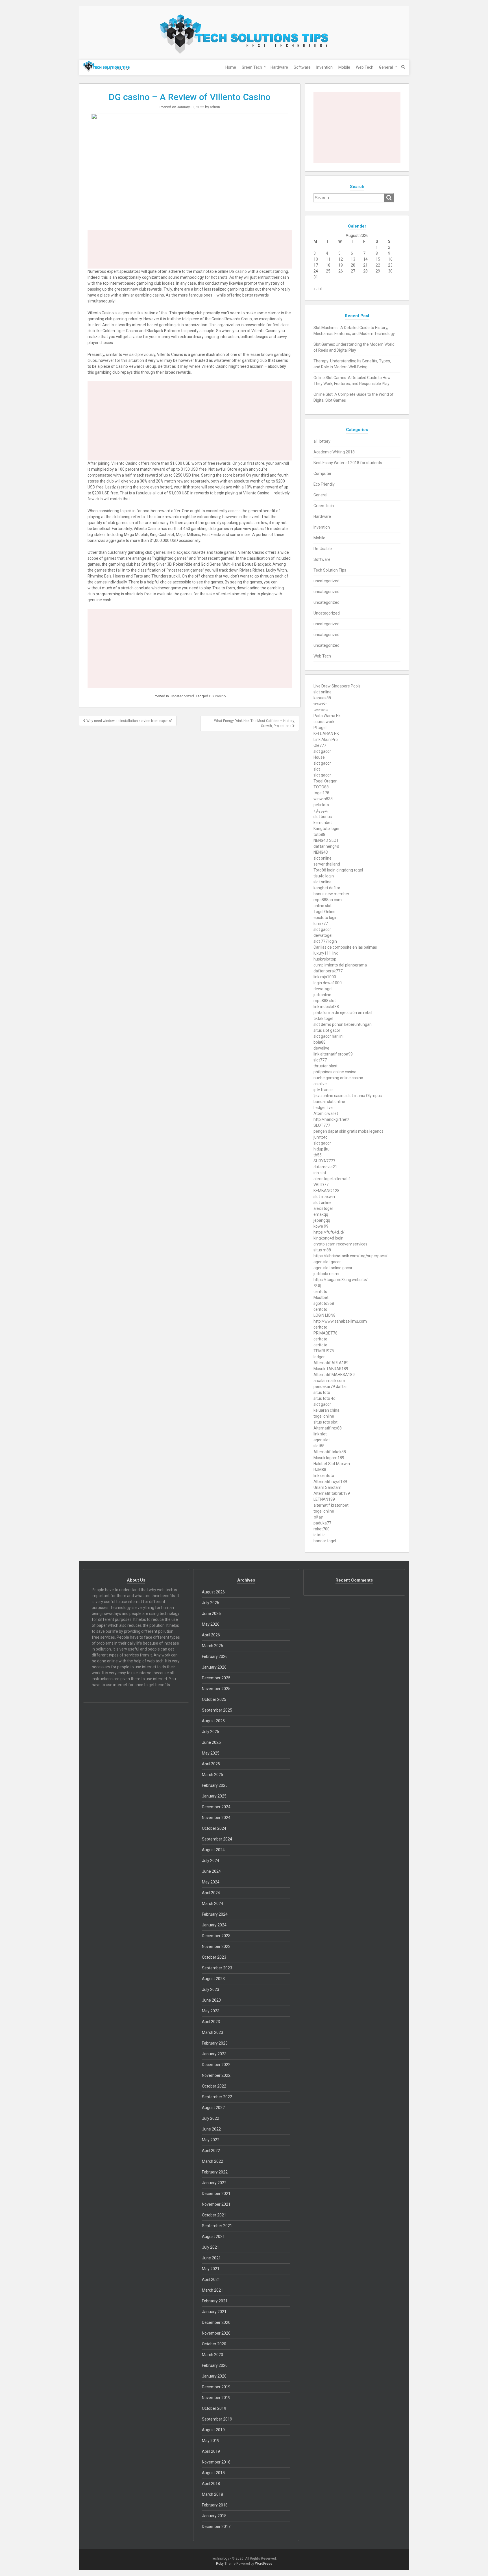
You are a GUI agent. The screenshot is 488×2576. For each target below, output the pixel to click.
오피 (317, 1286)
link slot (320, 1434)
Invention (324, 67)
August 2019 (213, 2430)
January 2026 (214, 1667)
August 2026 (213, 1592)
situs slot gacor (327, 1030)
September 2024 (217, 1839)
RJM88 (320, 1470)
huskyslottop (325, 959)
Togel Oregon (325, 781)
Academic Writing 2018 (334, 452)
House (319, 757)
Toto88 (320, 870)
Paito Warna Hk (327, 716)
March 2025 (213, 1775)
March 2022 (213, 2161)
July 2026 (211, 1603)
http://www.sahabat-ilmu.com (340, 1321)
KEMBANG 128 (326, 1191)
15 (378, 259)
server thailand (327, 864)
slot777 (320, 1060)
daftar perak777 (328, 971)
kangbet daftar (327, 888)
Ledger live (323, 1108)
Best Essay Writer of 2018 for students (348, 463)
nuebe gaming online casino (338, 1078)
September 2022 (217, 2097)
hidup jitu (322, 1149)
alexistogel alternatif (332, 1179)
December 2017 (216, 2527)
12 (341, 259)
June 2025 (211, 1742)
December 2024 (216, 1807)
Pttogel (320, 728)
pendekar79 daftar (330, 1387)
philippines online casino (335, 1072)
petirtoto (321, 805)
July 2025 (211, 1732)
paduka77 (322, 1523)
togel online (324, 1416)
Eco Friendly (324, 484)
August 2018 (213, 2473)
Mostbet (321, 1297)
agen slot (322, 1440)
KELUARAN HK (326, 734)
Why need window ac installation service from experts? (129, 721)
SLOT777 (322, 1125)
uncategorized (326, 581)
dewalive (321, 1048)
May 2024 (211, 1882)
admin (215, 107)
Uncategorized (182, 696)
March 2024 (213, 1904)
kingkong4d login (328, 1238)
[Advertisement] (190, 249)
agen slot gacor (327, 1262)
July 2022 (211, 2118)
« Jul (318, 289)
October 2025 (214, 1699)
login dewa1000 (328, 983)
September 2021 (217, 2226)
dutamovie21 (325, 1167)
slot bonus (323, 817)
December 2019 (216, 2387)
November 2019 (216, 2398)
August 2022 (213, 2108)
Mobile (344, 67)
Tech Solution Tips (330, 570)
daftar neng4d (326, 846)
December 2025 (216, 1678)
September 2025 (217, 1710)
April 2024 (211, 1893)
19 (341, 265)
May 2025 (211, 1753)
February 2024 (215, 1914)
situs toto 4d (324, 1398)
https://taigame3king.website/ (341, 1280)
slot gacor (322, 751)
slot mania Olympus (364, 1096)
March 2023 (213, 2032)
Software (302, 67)
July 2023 (211, 1989)
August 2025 (213, 1721)
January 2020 (214, 2376)
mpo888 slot (325, 1001)
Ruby (220, 2564)
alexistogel (323, 1208)
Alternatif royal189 (330, 1481)
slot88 (319, 1446)
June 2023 (211, 2000)
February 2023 (215, 2043)
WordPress (264, 2564)
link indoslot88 (326, 1007)
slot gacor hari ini (328, 1036)
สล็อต (318, 1517)
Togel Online (324, 912)
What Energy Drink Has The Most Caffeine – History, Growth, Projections (254, 723)
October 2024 (214, 1828)
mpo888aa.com (328, 900)
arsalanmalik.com (329, 1381)
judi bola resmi (326, 1274)
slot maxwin (324, 1197)
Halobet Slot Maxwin (332, 1464)
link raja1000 (325, 977)
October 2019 (214, 2408)
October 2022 (214, 2086)
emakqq (321, 1214)
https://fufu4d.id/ (329, 1232)
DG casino (238, 271)
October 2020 (214, 2344)
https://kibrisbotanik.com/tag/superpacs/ (350, 1256)
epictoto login (325, 918)
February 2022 (215, 2172)
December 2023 (216, 1936)
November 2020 (216, 2333)
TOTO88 (321, 787)
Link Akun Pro (326, 739)
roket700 (322, 1529)
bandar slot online (329, 1102)
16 (390, 259)
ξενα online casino (330, 1096)
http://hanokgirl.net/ (331, 1119)
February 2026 (215, 1656)
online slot (323, 906)
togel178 (321, 793)
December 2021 (216, 2194)
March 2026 (213, 1646)
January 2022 (214, 2183)
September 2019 (217, 2419)
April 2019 (211, 2451)
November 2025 (216, 1689)
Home (231, 67)
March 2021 (213, 2290)
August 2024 (213, 1850)
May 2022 (211, 2140)
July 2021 (211, 2247)
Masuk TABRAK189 (331, 1369)
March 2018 (213, 2494)
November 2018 (216, 2462)
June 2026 (211, 1613)
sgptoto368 (324, 1303)
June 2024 (211, 1871)
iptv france (323, 1090)
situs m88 (322, 1250)
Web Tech (365, 67)
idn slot (320, 1173)
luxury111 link (326, 953)
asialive (320, 1084)
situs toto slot (325, 1422)
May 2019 (211, 2441)
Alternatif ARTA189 (331, 1363)
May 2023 (211, 2011)
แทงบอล (321, 710)
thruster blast (325, 1066)
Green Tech (252, 67)
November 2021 (216, 2204)
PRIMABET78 (325, 1333)
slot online (323, 692)
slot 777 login (325, 941)
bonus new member (331, 894)
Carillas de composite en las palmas (345, 947)
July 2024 (211, 1861)
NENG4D (321, 852)
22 (378, 265)
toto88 (319, 834)
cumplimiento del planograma (340, 965)
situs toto (322, 1392)
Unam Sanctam (327, 1487)
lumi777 (321, 923)
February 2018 (215, 2505)
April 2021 (211, 2279)
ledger (319, 1357)
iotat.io (320, 1535)
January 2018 (214, 2516)
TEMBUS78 (324, 1351)
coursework (324, 722)
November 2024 (216, 1818)
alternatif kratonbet (331, 1505)
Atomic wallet (326, 1113)
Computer (323, 473)
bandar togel (325, 1541)
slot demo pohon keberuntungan (343, 1024)
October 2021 (214, 2215)
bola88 (320, 1042)
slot (317, 769)
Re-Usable (323, 549)
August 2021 (213, 2237)
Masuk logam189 (329, 1458)
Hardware (279, 67)
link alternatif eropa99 (333, 1054)
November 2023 (216, 1946)
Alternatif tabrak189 (332, 1493)
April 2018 (211, 2484)
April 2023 (211, 2022)
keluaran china (326, 1410)
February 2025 (215, 1785)
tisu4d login (324, 876)
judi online (322, 995)
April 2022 (211, 2151)
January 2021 (214, 2312)
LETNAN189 (324, 1499)
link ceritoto (324, 1476)
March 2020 (213, 2355)
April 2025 (211, 1764)
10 (316, 259)
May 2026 (211, 1624)
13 (353, 259)
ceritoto (320, 1292)
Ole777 (320, 745)
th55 (318, 1155)
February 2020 (215, 2365)
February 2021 (215, 2301)
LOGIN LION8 (324, 1315)
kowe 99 (321, 1226)
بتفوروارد (321, 811)
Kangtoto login (326, 829)
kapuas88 (322, 698)
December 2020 (216, 2322)
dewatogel (323, 935)
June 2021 (211, 2258)
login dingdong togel (345, 870)
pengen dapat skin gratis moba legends (348, 1131)
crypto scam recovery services (340, 1244)
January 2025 (214, 1796)
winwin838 (323, 799)
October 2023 (214, 1957)
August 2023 (213, 1979)
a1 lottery (322, 441)
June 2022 (211, 2129)
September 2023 (217, 1968)
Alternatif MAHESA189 (334, 1375)
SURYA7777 (324, 1161)
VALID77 (321, 1185)
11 (328, 259)
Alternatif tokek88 (330, 1452)
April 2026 (211, 1635)
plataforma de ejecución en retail (343, 1013)
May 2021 (211, 2269)
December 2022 (216, 2065)
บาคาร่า (321, 704)
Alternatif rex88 (328, 1428)
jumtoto (321, 1137)
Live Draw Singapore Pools (337, 686)
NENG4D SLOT (326, 840)
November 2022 (216, 2075)
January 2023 (214, 2054)
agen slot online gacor (333, 1268)
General (386, 67)
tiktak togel (323, 1018)
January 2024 (214, 1925)
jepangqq (322, 1220)
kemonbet (323, 823)
